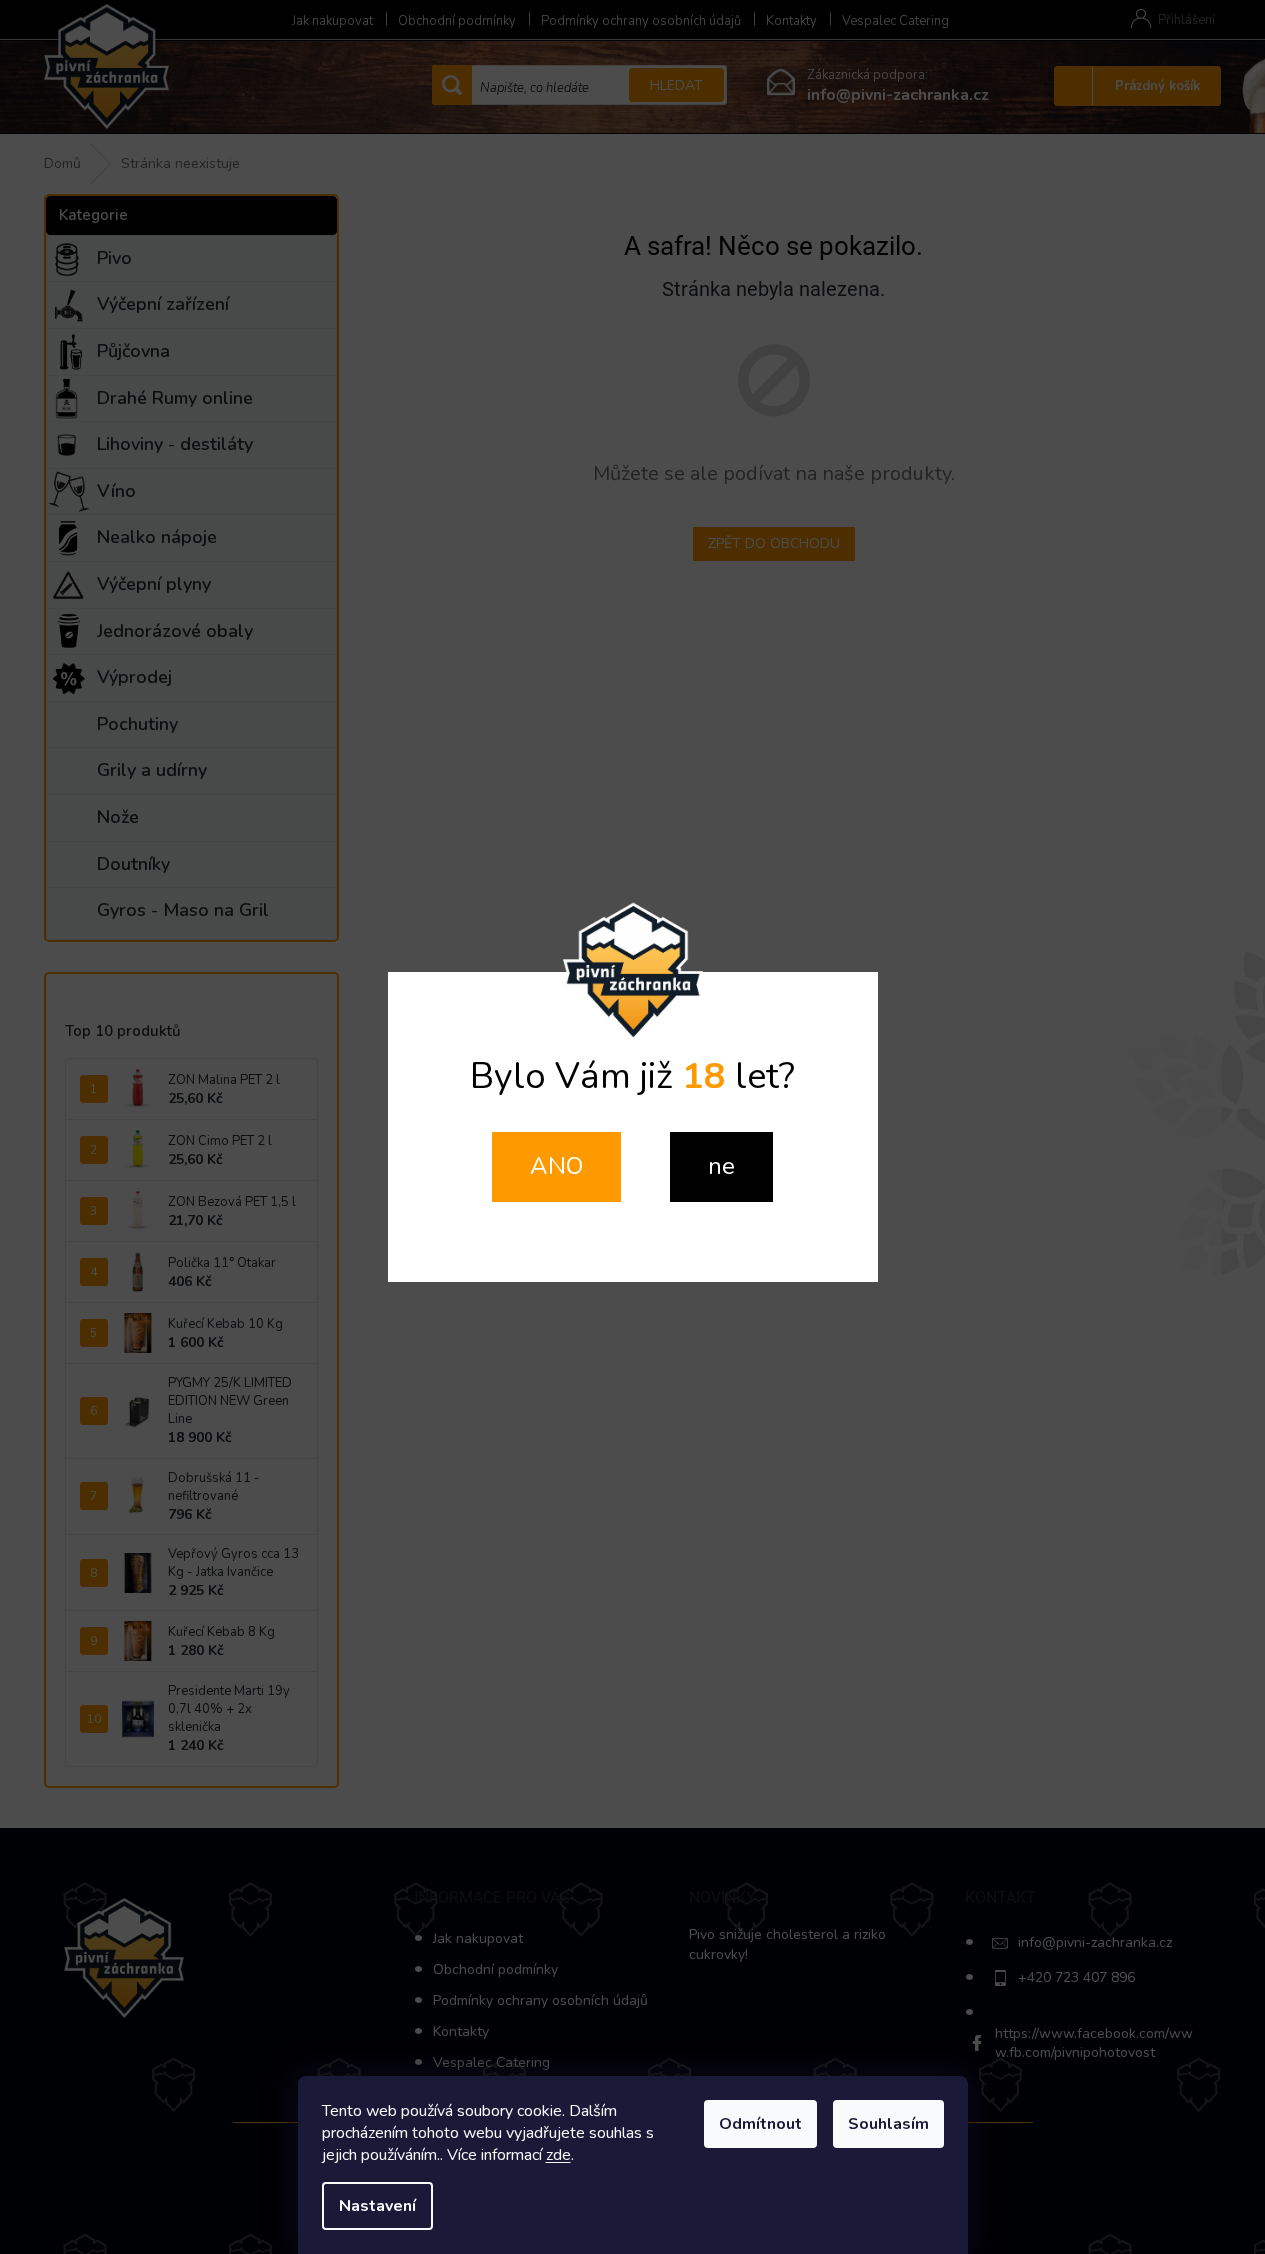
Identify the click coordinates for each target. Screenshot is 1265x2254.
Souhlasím (888, 2124)
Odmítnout (760, 2124)
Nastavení (377, 2206)
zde (558, 2155)
